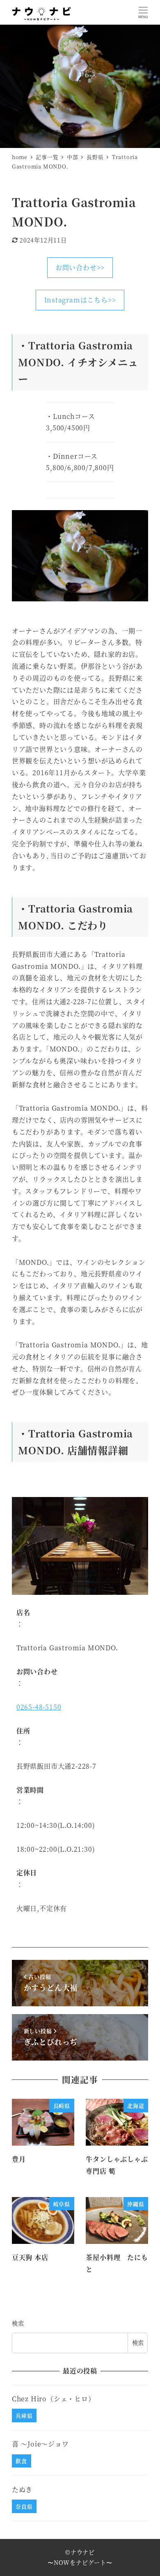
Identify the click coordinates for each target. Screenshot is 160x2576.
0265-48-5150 (39, 1707)
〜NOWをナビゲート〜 (80, 2562)
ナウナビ (83, 2552)
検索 (18, 2323)
